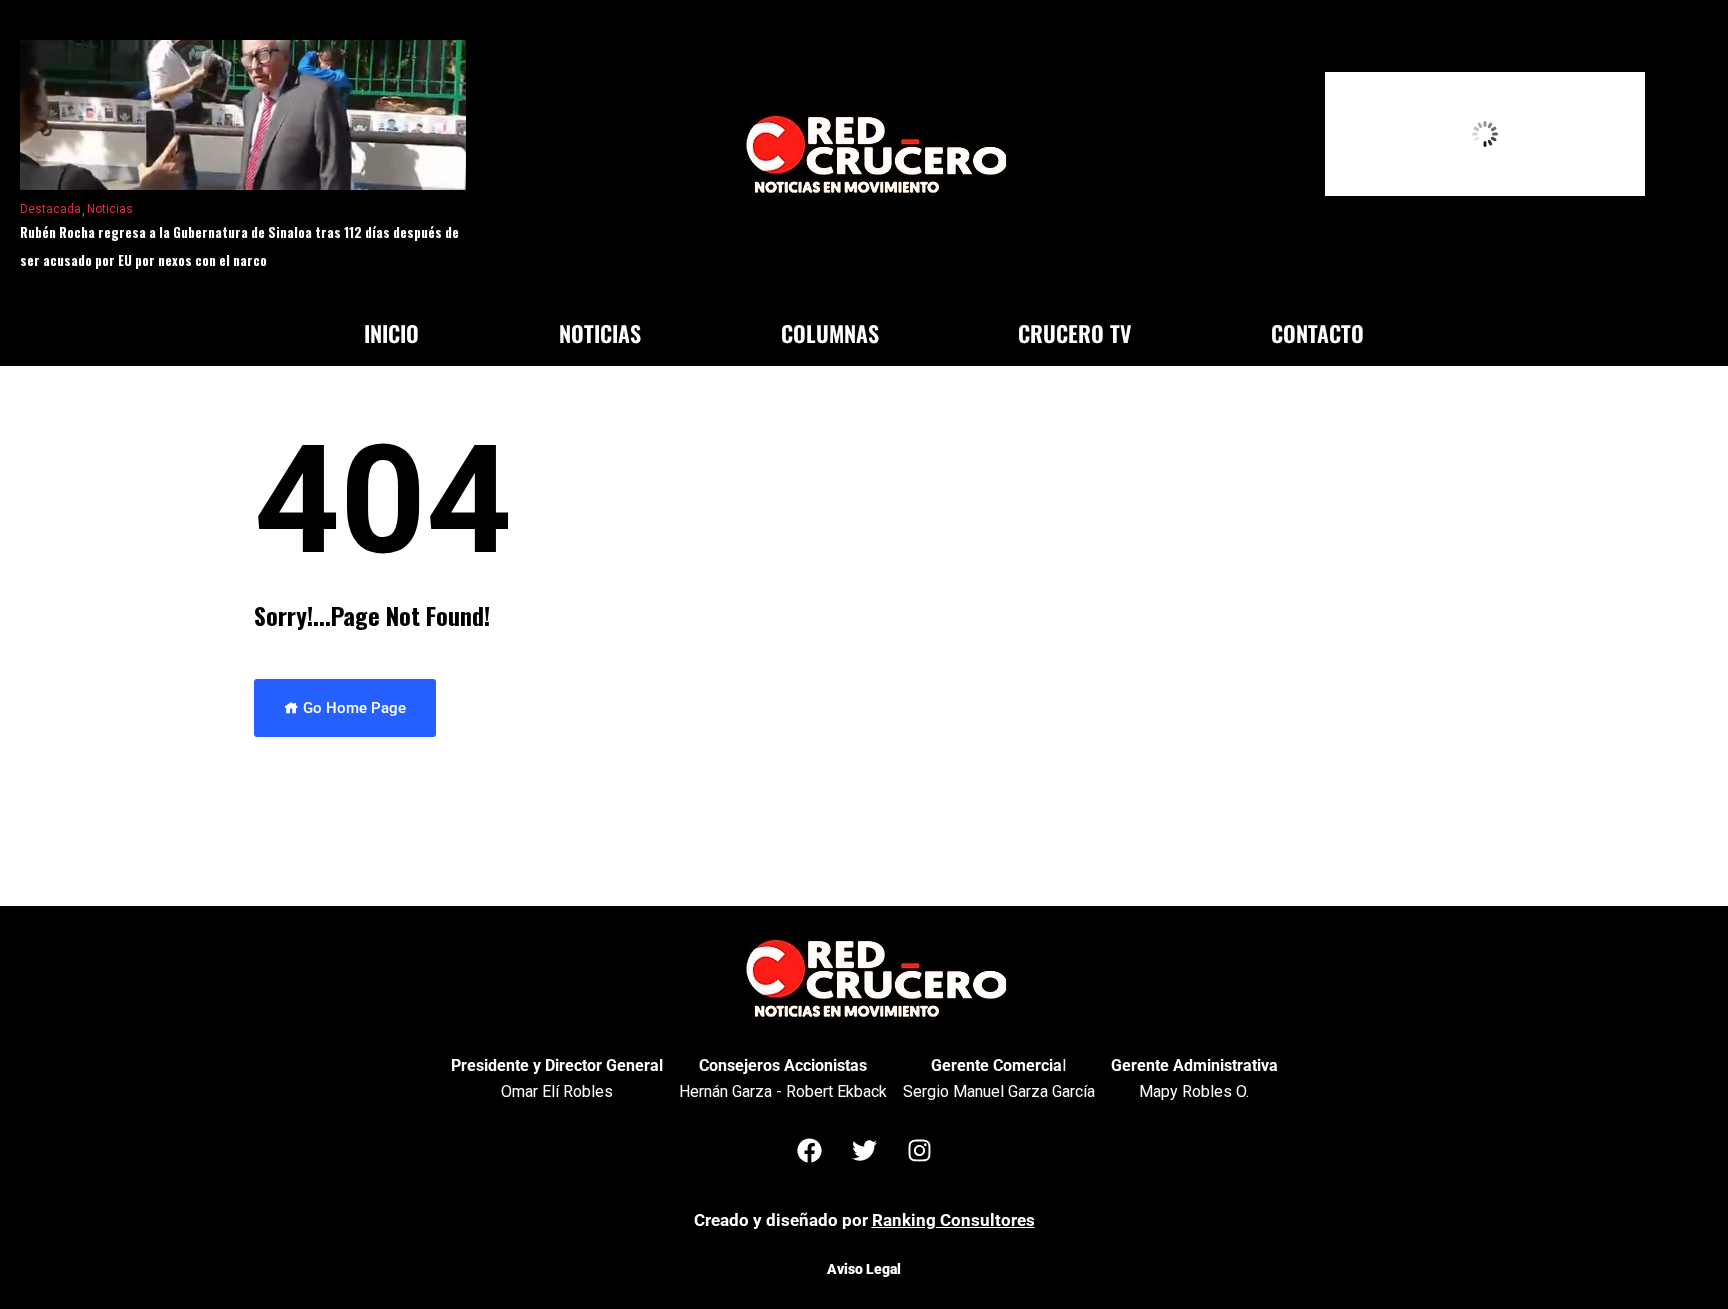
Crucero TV (1074, 333)
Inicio (391, 333)
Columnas (830, 333)
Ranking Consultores (953, 1220)
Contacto (1317, 333)
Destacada (50, 209)
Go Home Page (352, 708)
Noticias (110, 209)
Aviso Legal (864, 1269)
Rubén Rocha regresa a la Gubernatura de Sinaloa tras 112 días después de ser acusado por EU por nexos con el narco (239, 246)
